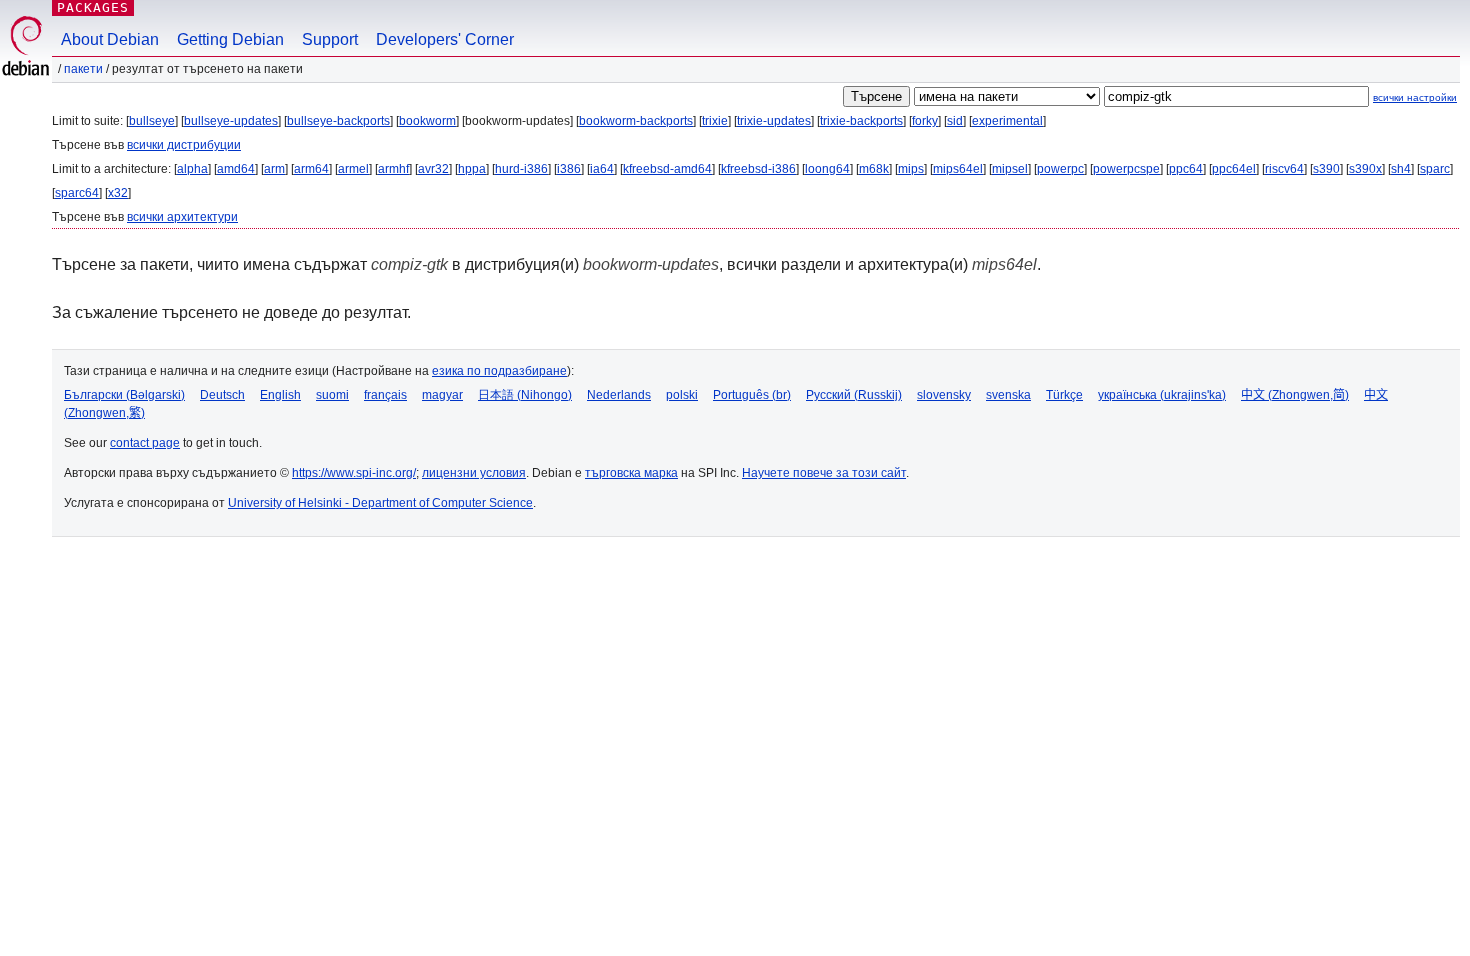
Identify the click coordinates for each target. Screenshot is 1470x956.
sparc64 (77, 193)
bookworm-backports (636, 121)
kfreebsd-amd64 (667, 169)
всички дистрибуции (184, 145)
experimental (1007, 121)
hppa (472, 169)
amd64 (236, 169)
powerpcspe (1126, 169)
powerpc (1060, 169)
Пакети (83, 69)
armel (353, 169)
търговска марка (631, 473)
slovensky (944, 395)
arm (274, 169)
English (280, 395)
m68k (874, 169)
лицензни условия (474, 473)
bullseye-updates (231, 121)
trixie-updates (774, 121)
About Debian (110, 39)
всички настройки (1415, 97)
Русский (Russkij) (854, 395)
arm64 (311, 169)
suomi (332, 395)
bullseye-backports (338, 121)
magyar (442, 395)
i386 (569, 169)
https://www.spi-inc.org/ (354, 473)
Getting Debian (230, 39)
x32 (118, 193)
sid (955, 121)
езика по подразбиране (499, 371)
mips (911, 169)
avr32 (433, 169)
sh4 (1401, 169)
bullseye (152, 121)
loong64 (827, 169)
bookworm (427, 121)
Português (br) (752, 395)
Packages (93, 7)
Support (330, 39)
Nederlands (619, 395)
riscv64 (1284, 169)
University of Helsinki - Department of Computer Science (380, 503)
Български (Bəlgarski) (124, 395)
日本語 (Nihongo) (525, 395)
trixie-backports (861, 121)
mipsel (1010, 169)
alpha (192, 169)
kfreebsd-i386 (758, 169)
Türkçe (1064, 395)
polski (682, 395)
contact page (145, 443)
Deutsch (222, 395)
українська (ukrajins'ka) (1162, 395)
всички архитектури (182, 217)
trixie (715, 121)
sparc (1435, 169)
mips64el (958, 169)
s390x (1365, 169)
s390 (1326, 169)
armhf (393, 169)
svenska (1008, 395)
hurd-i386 (521, 169)
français (385, 395)
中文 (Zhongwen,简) (1295, 395)
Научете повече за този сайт (824, 473)
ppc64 (1186, 169)
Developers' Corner (445, 39)
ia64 (602, 169)
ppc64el (1234, 169)
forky (925, 121)
